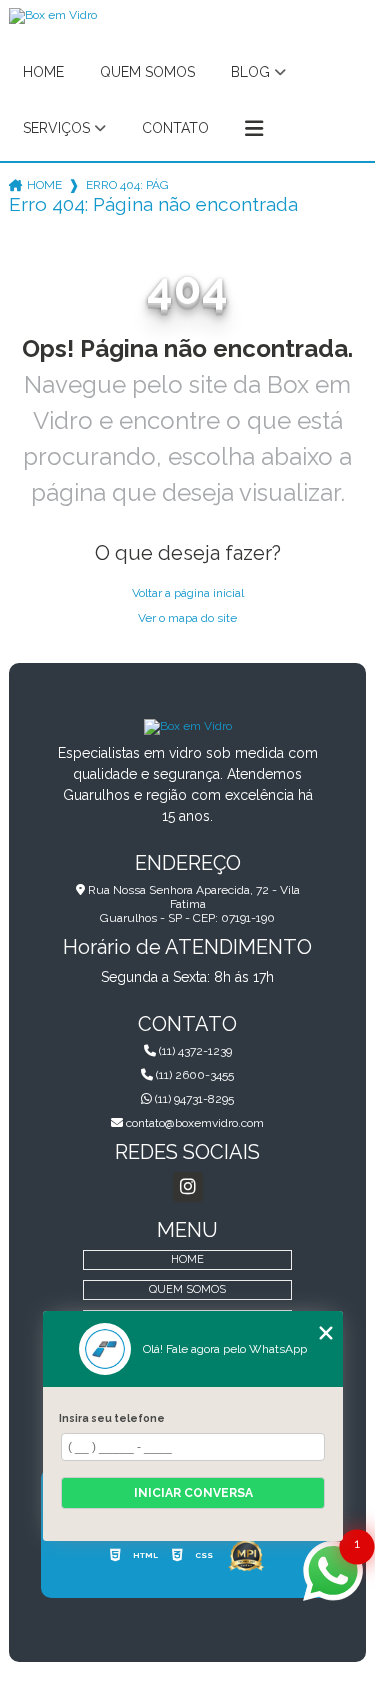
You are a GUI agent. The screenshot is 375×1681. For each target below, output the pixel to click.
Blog (250, 72)
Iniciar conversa (193, 1493)
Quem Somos (147, 72)
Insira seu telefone (112, 1418)
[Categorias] (254, 129)
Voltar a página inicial (188, 593)
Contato (175, 128)
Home (43, 72)
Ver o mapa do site (187, 618)
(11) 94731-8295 (193, 1099)
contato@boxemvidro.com (193, 1123)
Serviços (56, 128)
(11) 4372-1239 (194, 1051)
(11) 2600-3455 (193, 1075)
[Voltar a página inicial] (188, 726)
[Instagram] (188, 1187)
